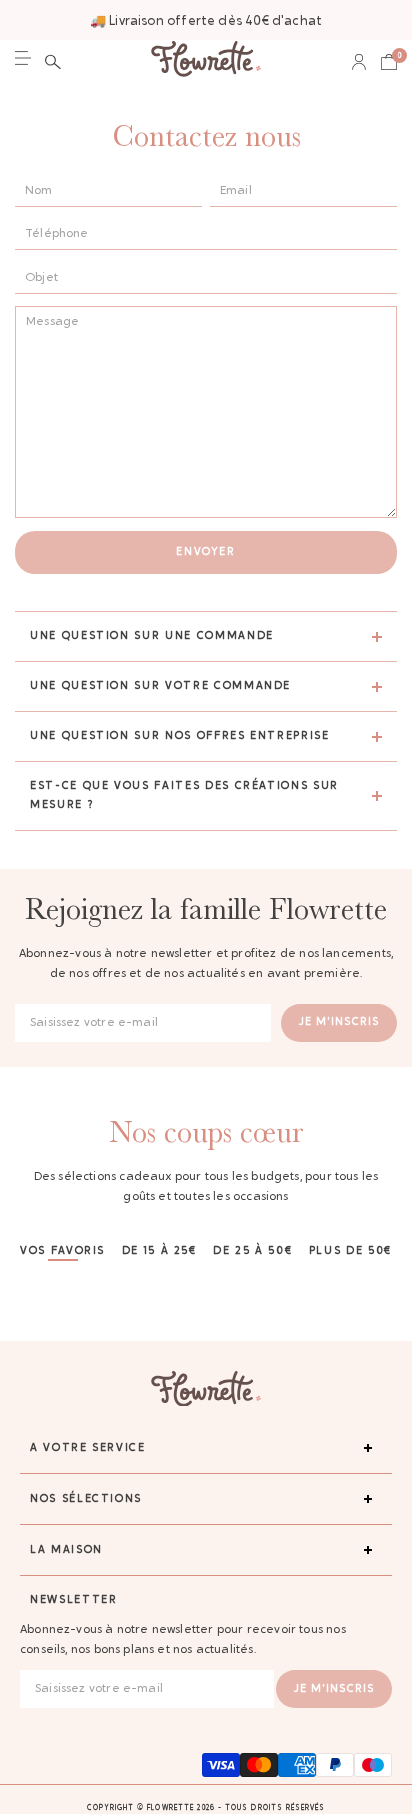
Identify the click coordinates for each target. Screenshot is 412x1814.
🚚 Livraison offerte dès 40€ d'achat (206, 21)
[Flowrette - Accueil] (206, 61)
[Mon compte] (359, 62)
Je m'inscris (339, 1022)
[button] (53, 62)
